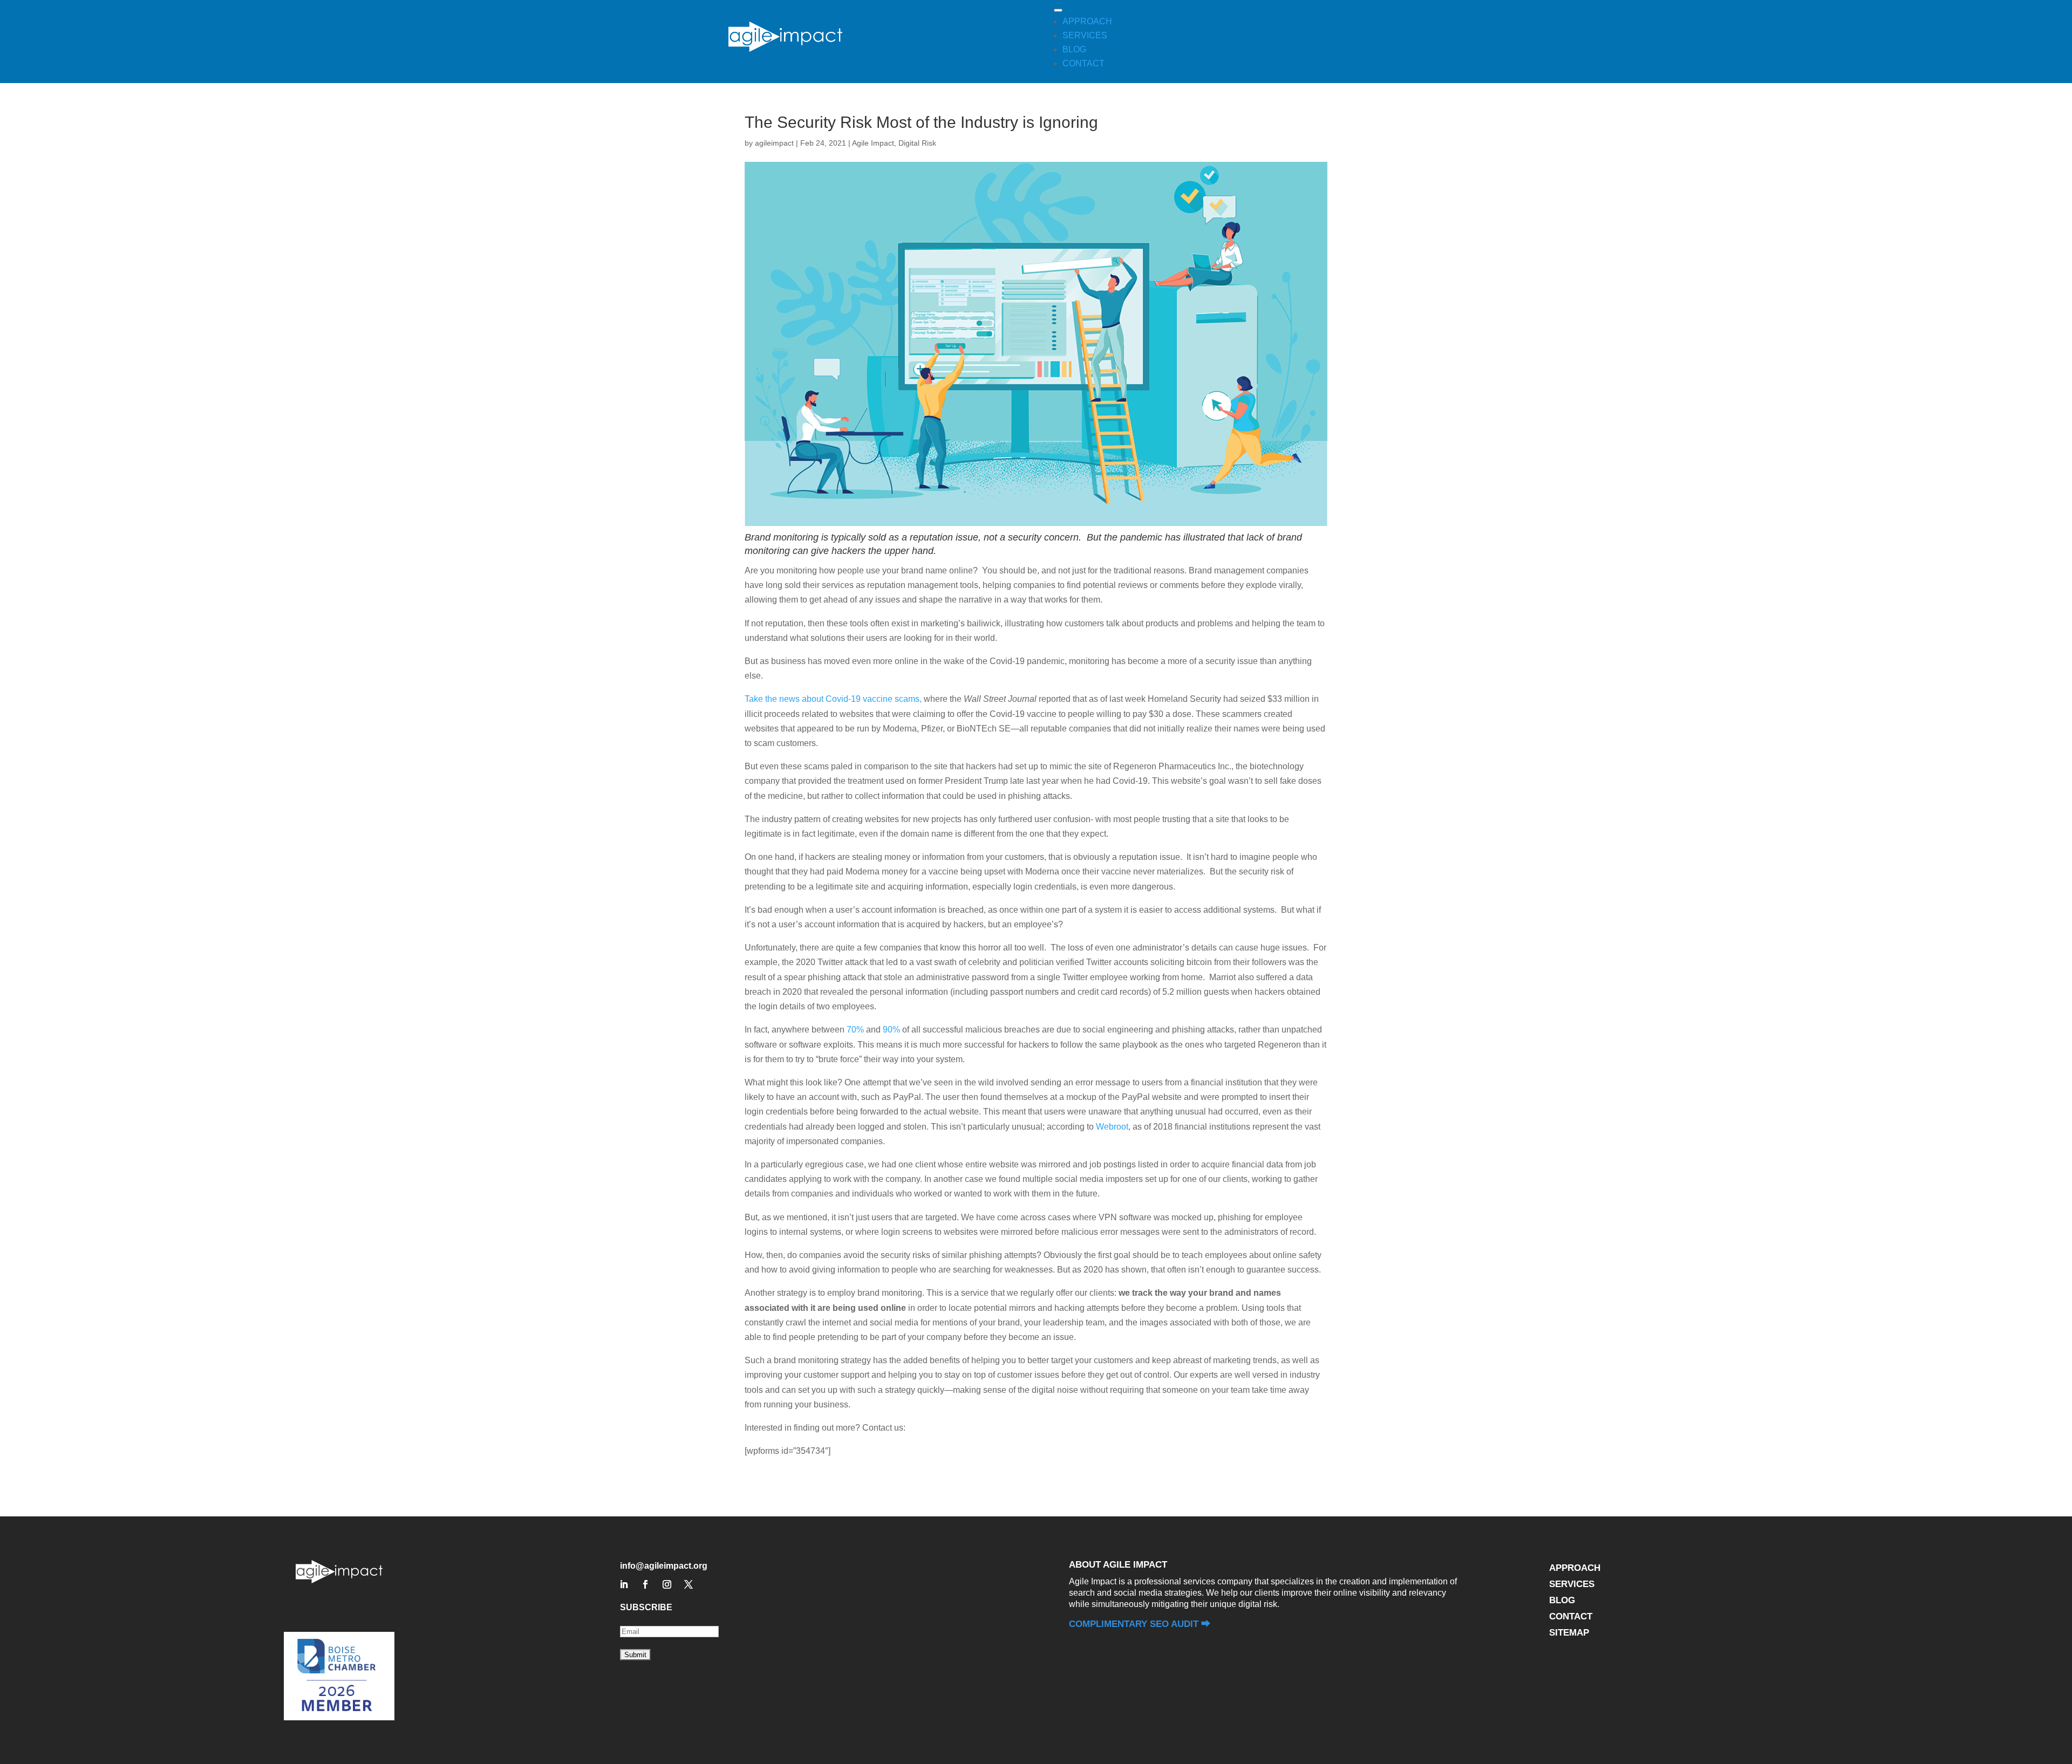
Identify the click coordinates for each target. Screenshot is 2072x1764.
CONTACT (1083, 63)
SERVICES (1085, 35)
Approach (1575, 1569)
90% (891, 1030)
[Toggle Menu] (1058, 10)
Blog (1562, 1601)
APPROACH (1087, 21)
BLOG (1074, 49)
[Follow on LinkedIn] (624, 1584)
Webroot (1112, 1127)
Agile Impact (873, 143)
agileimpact (774, 143)
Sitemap (1569, 1633)
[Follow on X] (689, 1584)
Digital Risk (917, 143)
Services (1572, 1585)
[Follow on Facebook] (645, 1584)
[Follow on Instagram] (667, 1584)
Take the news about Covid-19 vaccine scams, (833, 699)
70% (855, 1030)
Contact (1571, 1617)
